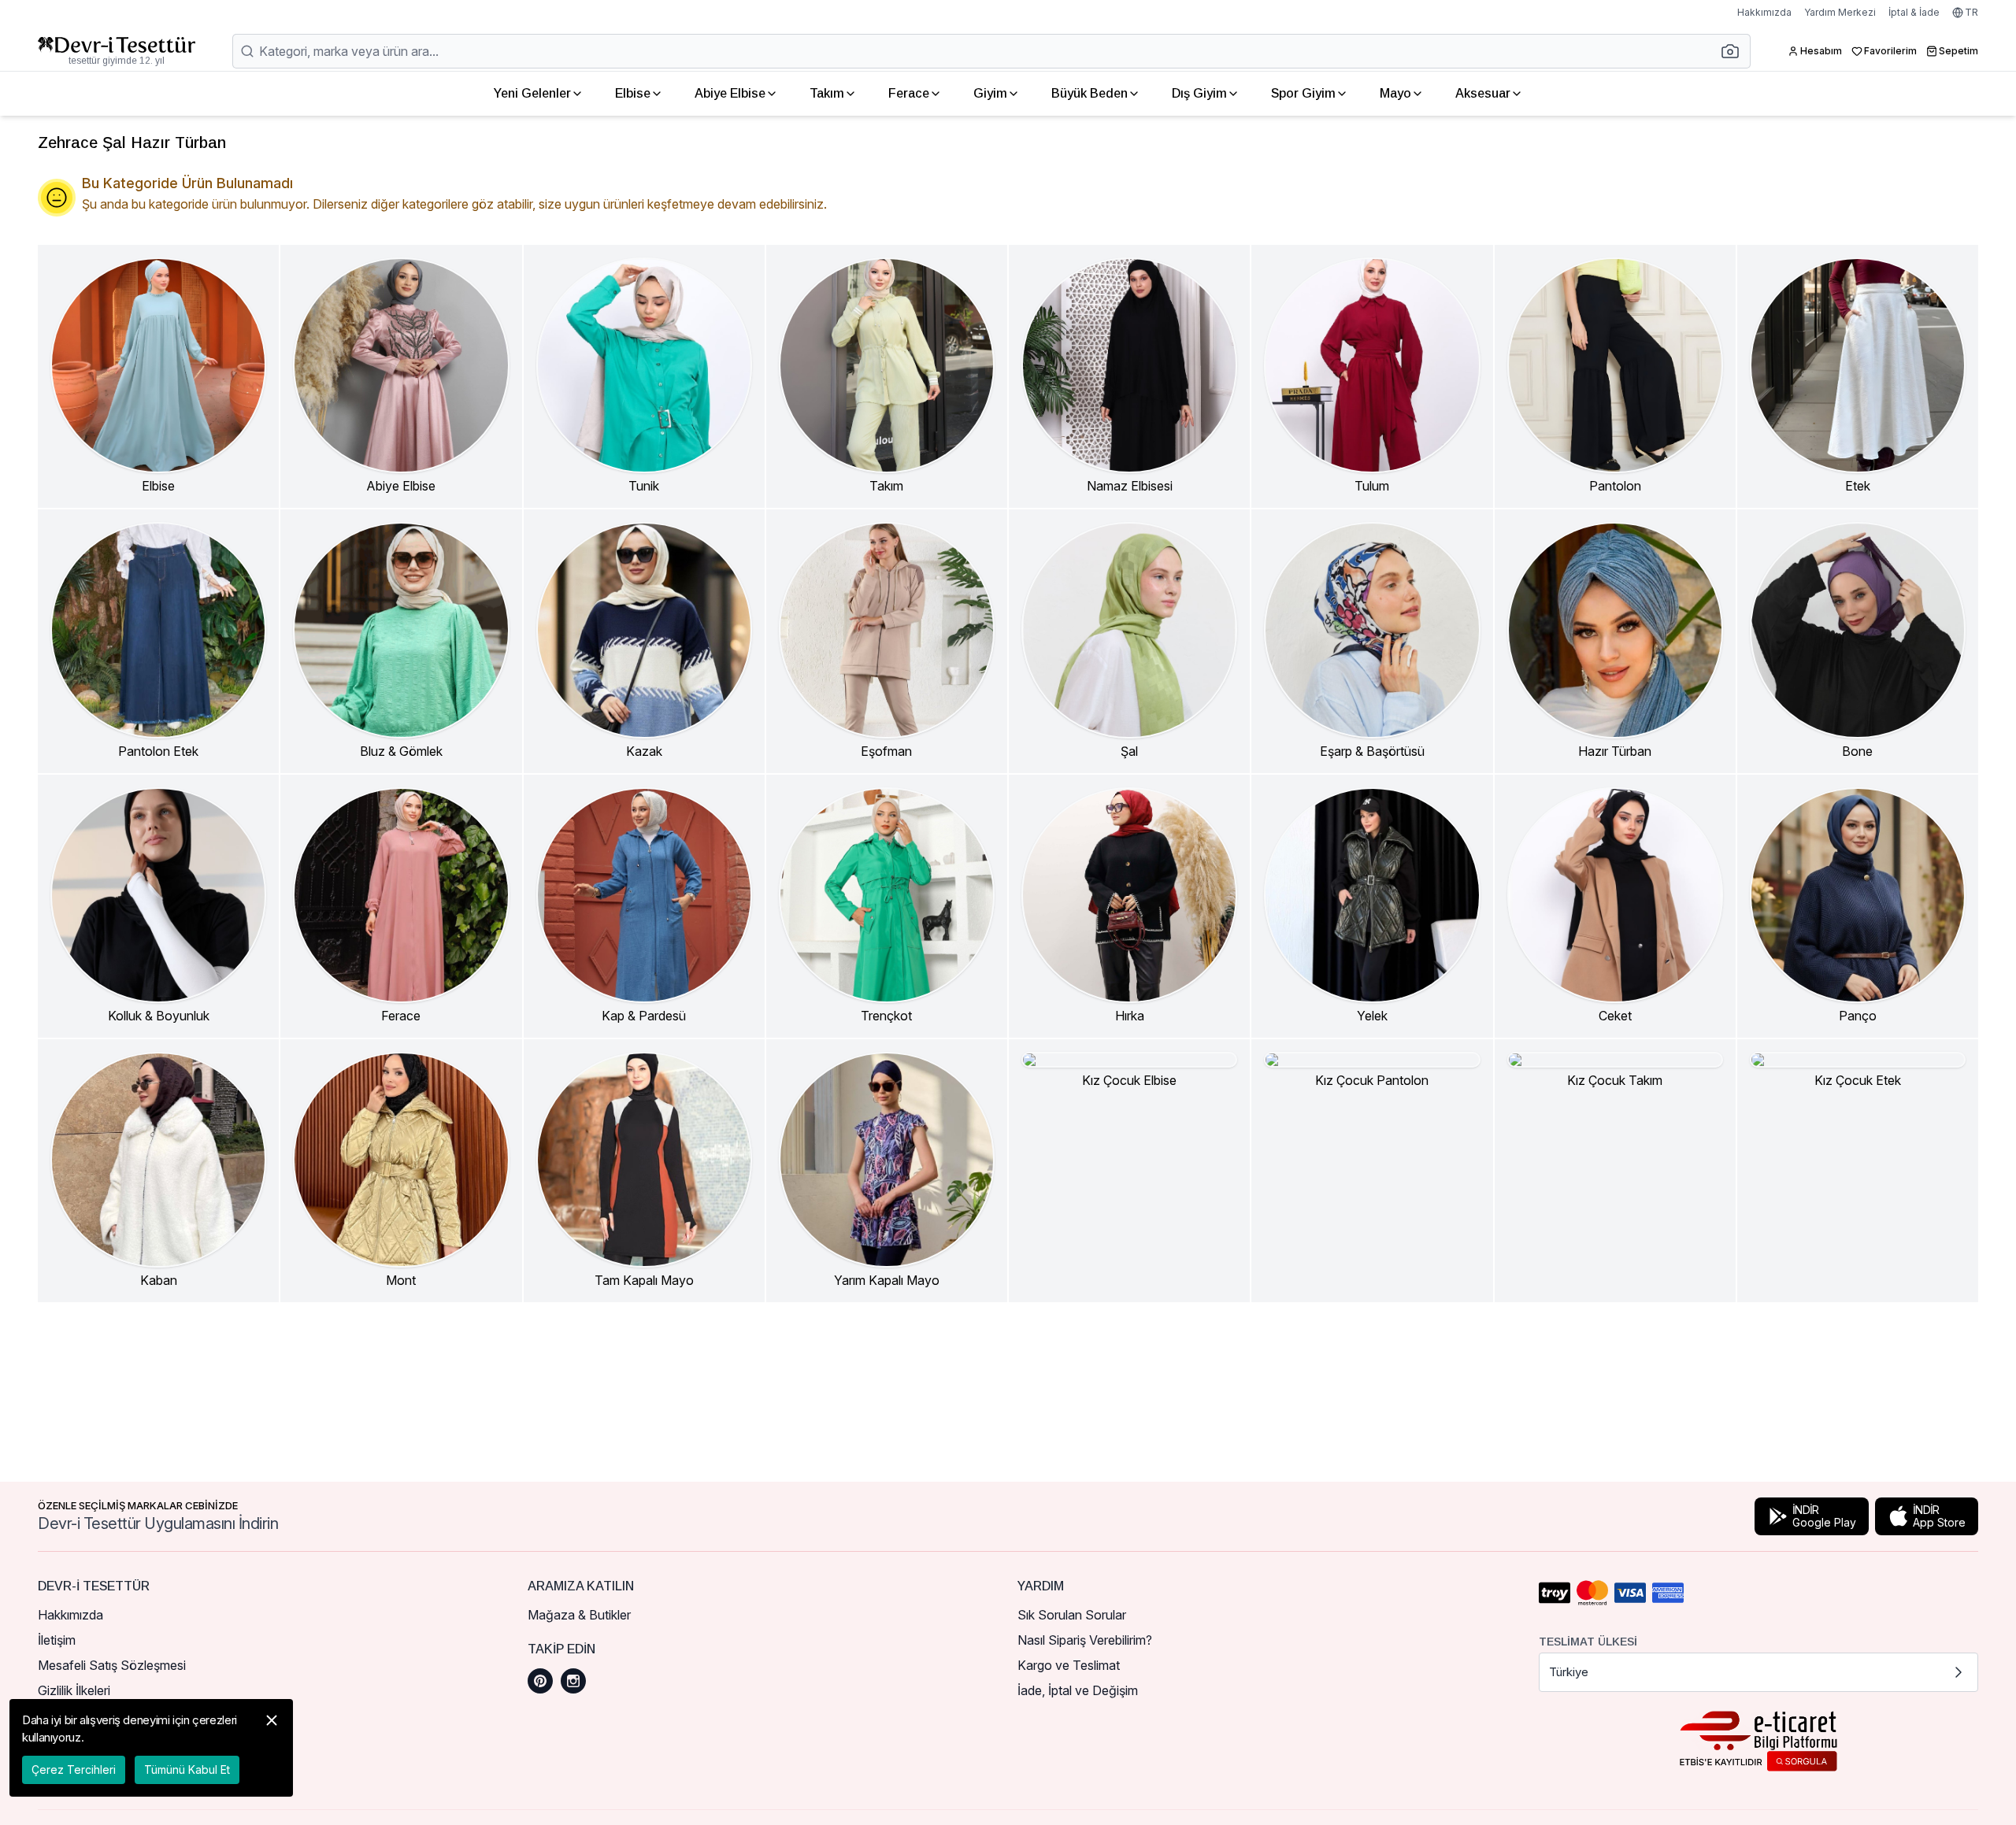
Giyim (990, 93)
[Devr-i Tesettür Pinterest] (540, 1681)
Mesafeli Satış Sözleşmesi (112, 1665)
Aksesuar (1483, 93)
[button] (1735, 51)
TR (1972, 12)
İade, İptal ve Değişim (1078, 1690)
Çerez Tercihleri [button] (74, 1769)
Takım (827, 93)
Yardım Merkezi (1840, 12)
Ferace (909, 93)
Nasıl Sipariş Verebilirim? (1085, 1640)
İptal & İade (1914, 12)
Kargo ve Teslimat (1069, 1665)
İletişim (57, 1640)
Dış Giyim (1199, 93)
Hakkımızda (1764, 12)
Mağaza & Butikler (579, 1615)
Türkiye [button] (1569, 1672)
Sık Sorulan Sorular (1072, 1615)
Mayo (1395, 93)
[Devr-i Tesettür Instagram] (573, 1681)
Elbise (633, 93)
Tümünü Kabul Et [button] (187, 1769)
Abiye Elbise (730, 93)
